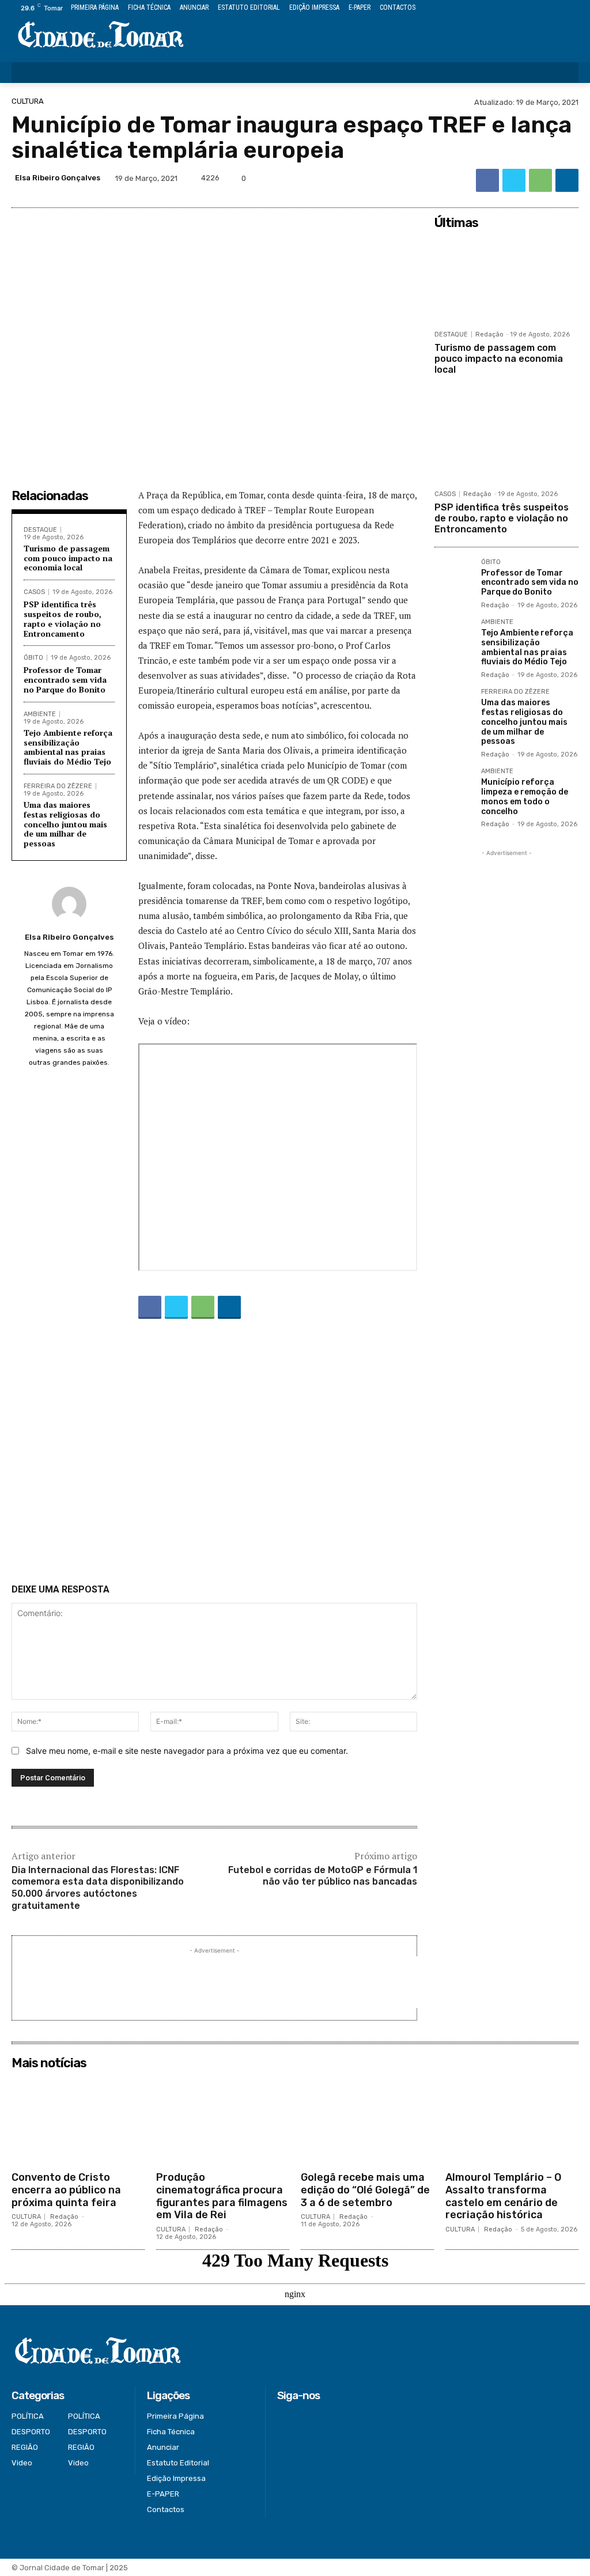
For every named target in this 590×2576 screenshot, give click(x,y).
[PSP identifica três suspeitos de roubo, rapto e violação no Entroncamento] (506, 439)
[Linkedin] (567, 180)
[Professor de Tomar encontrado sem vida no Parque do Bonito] (453, 578)
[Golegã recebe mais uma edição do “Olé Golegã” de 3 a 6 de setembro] (367, 2120)
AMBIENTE (40, 714)
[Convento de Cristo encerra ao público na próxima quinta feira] (78, 2120)
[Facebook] (519, 8)
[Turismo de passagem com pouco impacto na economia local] (506, 279)
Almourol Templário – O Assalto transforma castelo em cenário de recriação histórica (503, 2196)
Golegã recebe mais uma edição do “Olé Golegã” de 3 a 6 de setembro (365, 2190)
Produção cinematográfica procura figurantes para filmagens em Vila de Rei (222, 2196)
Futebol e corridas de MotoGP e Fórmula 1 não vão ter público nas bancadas (323, 1876)
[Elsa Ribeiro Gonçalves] (69, 904)
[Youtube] (572, 8)
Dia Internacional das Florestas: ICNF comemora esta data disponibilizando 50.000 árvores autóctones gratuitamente (98, 1888)
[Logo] (101, 35)
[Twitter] (546, 8)
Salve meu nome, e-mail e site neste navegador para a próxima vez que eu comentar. (187, 1751)
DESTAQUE (40, 530)
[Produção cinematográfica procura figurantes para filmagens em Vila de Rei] (223, 2120)
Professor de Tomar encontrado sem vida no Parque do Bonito (65, 680)
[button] (562, 73)
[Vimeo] (559, 8)
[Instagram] (533, 8)
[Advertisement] (214, 1454)
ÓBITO (33, 658)
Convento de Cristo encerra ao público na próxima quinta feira (66, 2190)
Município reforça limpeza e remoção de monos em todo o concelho (525, 797)
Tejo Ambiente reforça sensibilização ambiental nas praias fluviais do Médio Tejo (68, 747)
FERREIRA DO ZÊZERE (58, 786)
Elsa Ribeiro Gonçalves (58, 178)
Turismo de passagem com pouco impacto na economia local (68, 558)
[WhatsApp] (540, 180)
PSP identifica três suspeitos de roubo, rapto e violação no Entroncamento (63, 619)
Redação (489, 334)
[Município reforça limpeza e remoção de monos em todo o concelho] (453, 787)
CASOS (34, 592)
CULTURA (28, 101)
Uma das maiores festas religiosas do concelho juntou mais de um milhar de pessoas (65, 824)
